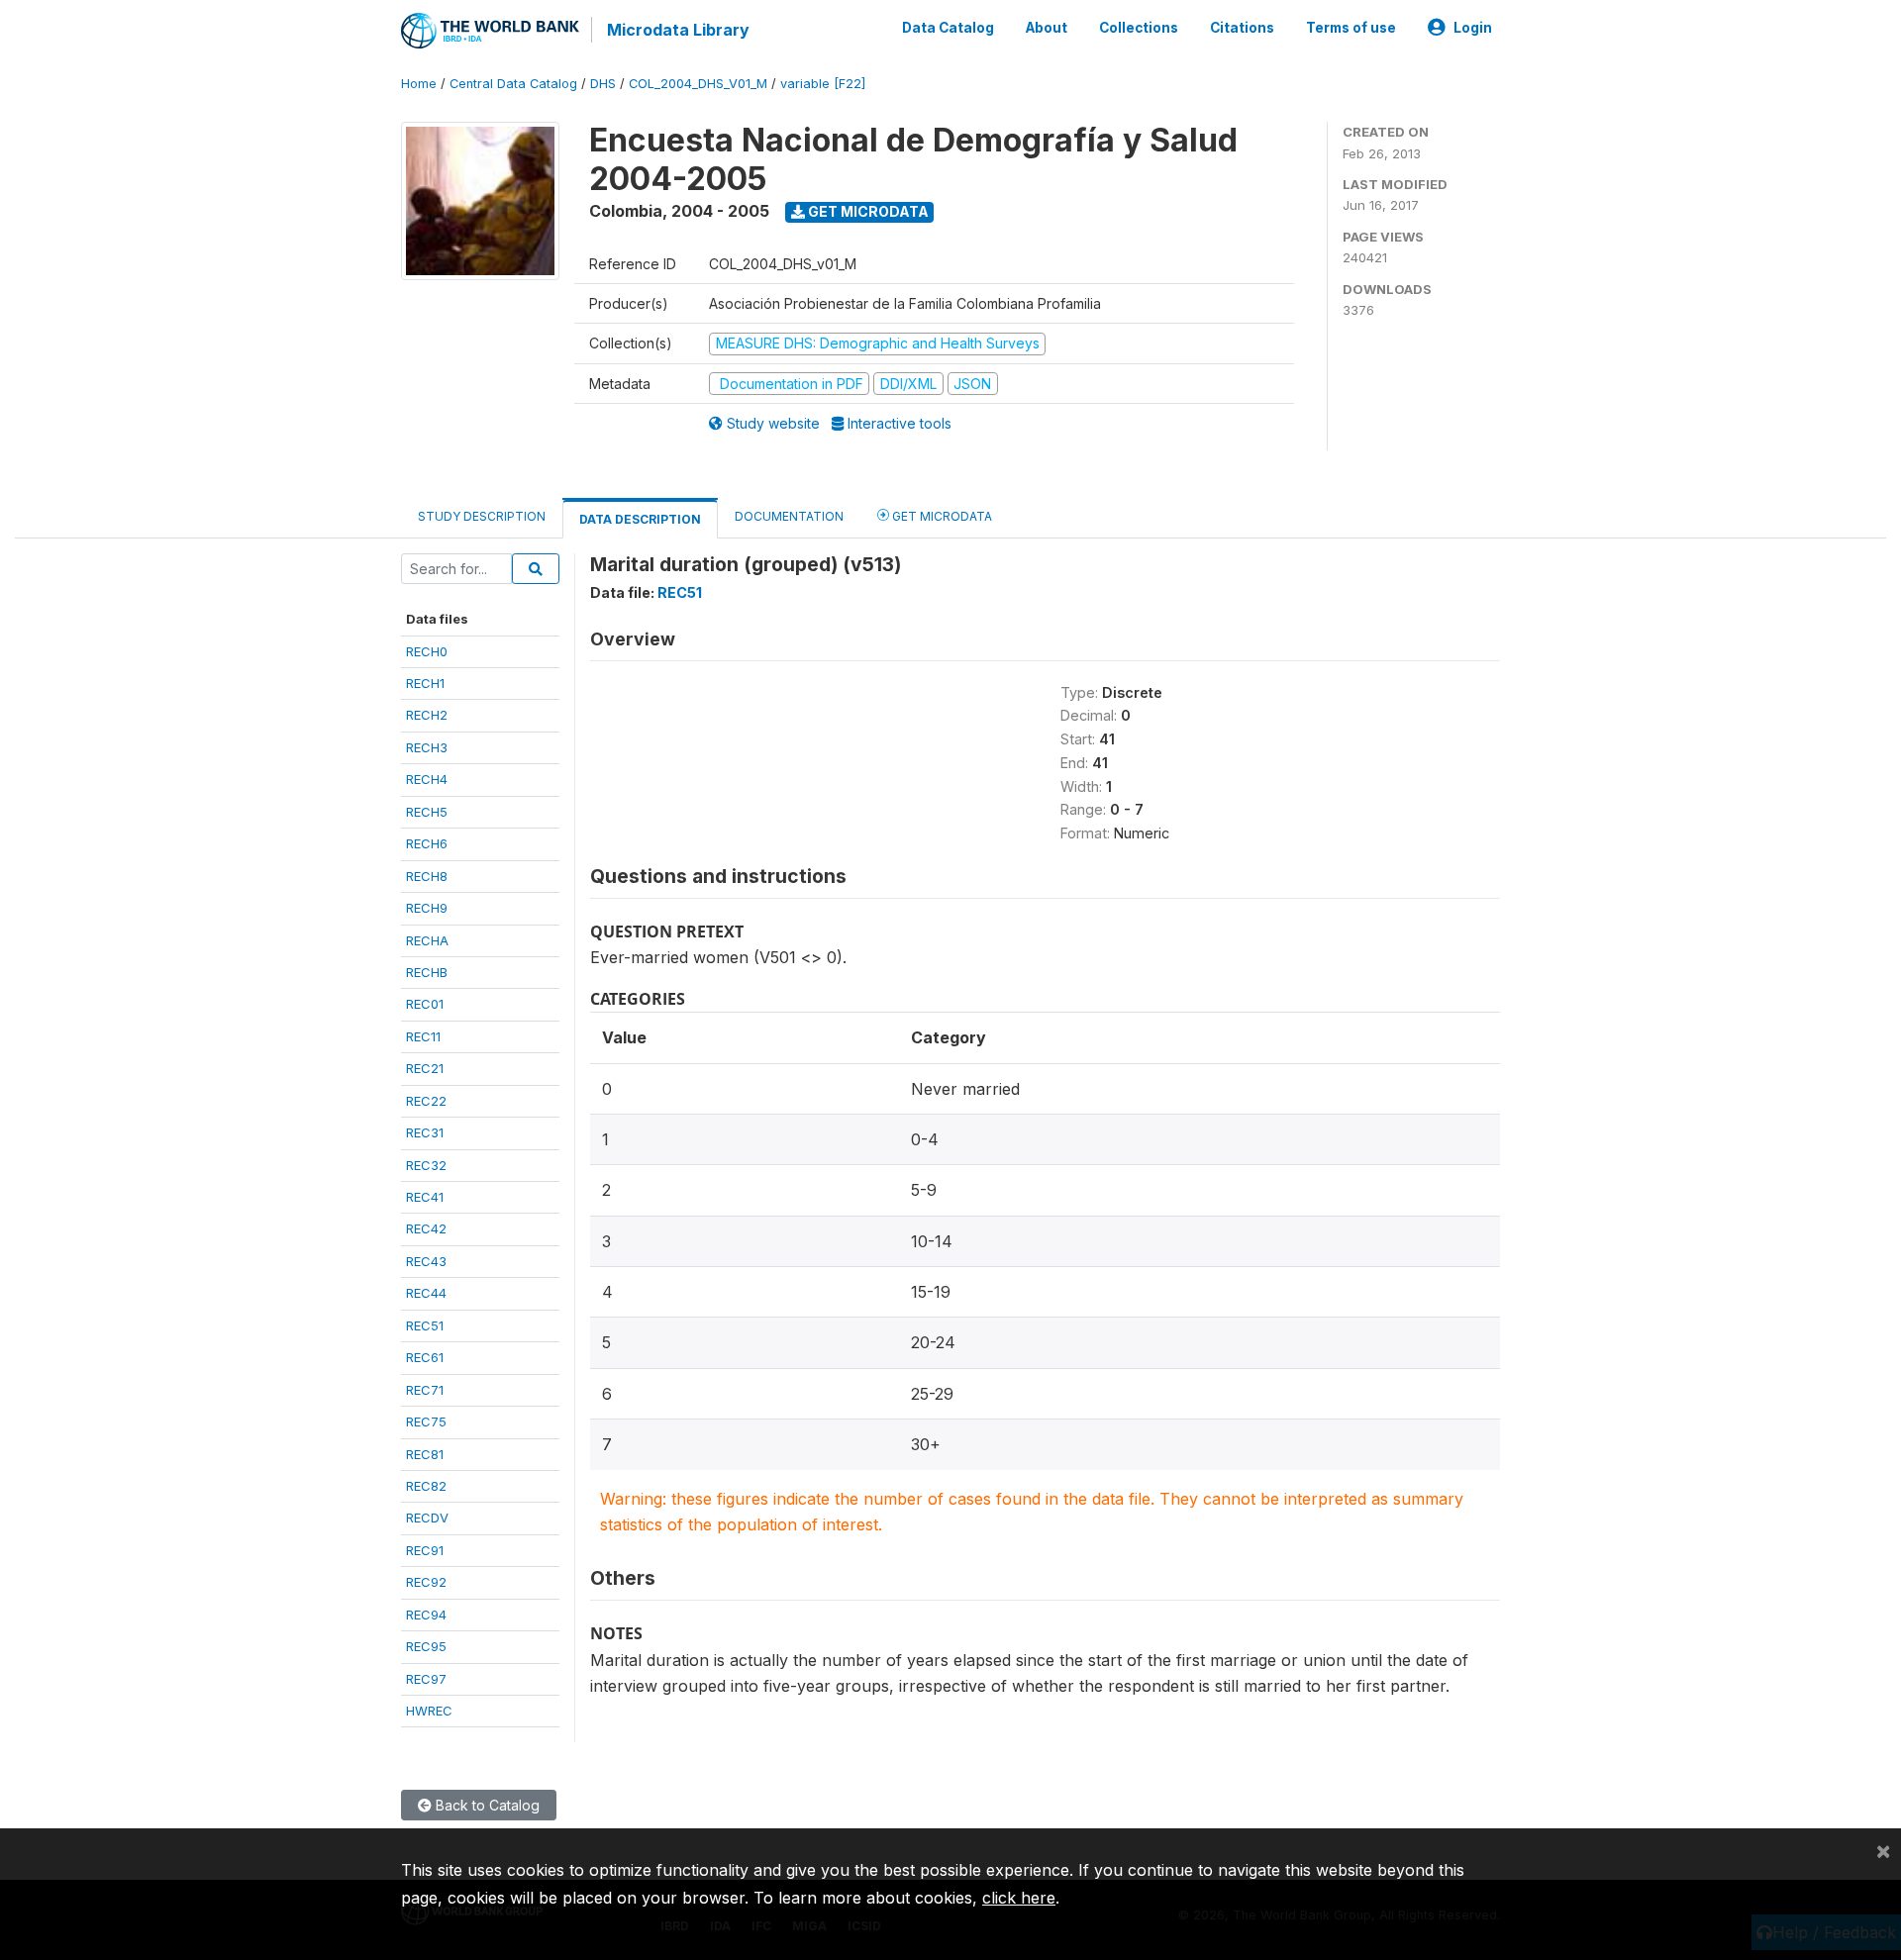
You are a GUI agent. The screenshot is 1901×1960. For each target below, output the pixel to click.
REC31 (425, 1132)
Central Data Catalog (513, 84)
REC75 (426, 1421)
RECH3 (427, 747)
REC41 (425, 1197)
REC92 (426, 1582)
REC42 (426, 1228)
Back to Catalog (486, 1805)
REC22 (426, 1101)
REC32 (426, 1165)
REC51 (425, 1325)
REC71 (425, 1390)
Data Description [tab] (640, 519)
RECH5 (427, 812)
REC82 (426, 1486)
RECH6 (427, 843)
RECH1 (425, 683)
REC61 (425, 1357)
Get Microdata (867, 211)
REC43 (426, 1261)
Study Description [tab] (482, 516)
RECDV (427, 1518)
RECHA (427, 940)
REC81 (425, 1454)
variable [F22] (823, 84)
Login (1473, 28)
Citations (1242, 28)
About (1047, 28)
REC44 (426, 1293)
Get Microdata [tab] (941, 516)
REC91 (425, 1550)
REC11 (423, 1036)
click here (1019, 1898)
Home (419, 84)
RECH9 (427, 908)
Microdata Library (678, 30)
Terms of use (1351, 28)
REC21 (425, 1068)
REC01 (425, 1004)
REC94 (426, 1615)
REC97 (426, 1679)
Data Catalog (948, 28)
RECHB (427, 972)
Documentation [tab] (789, 516)
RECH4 (427, 779)
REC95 (426, 1646)
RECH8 (427, 876)
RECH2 (427, 715)
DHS (603, 84)
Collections (1139, 28)
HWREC (429, 1711)
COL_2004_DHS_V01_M (698, 84)
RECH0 (427, 651)
